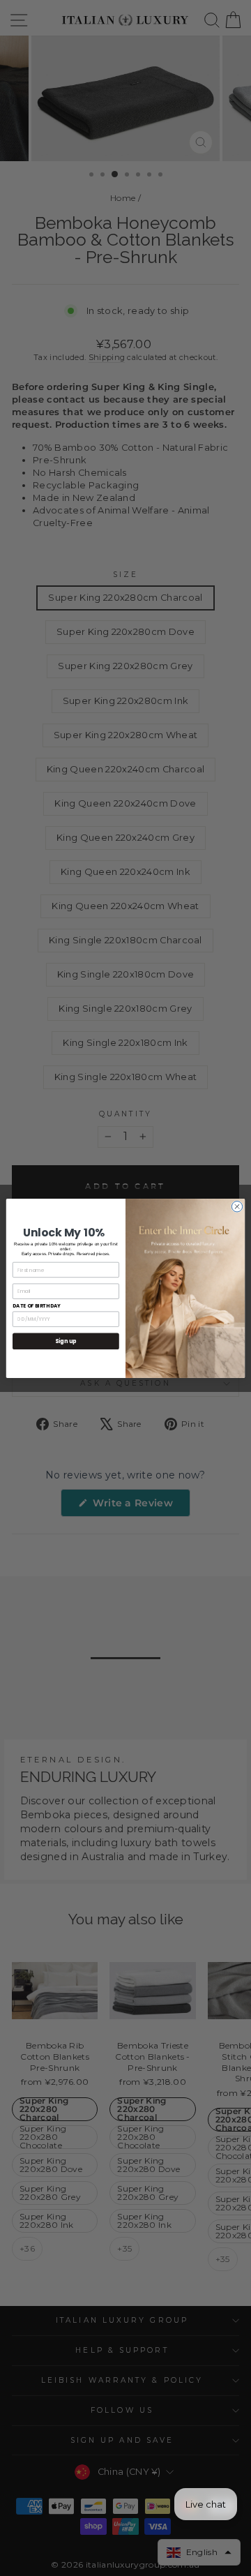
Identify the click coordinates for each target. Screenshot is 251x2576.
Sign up (66, 1341)
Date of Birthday (37, 1305)
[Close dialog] (237, 1206)
